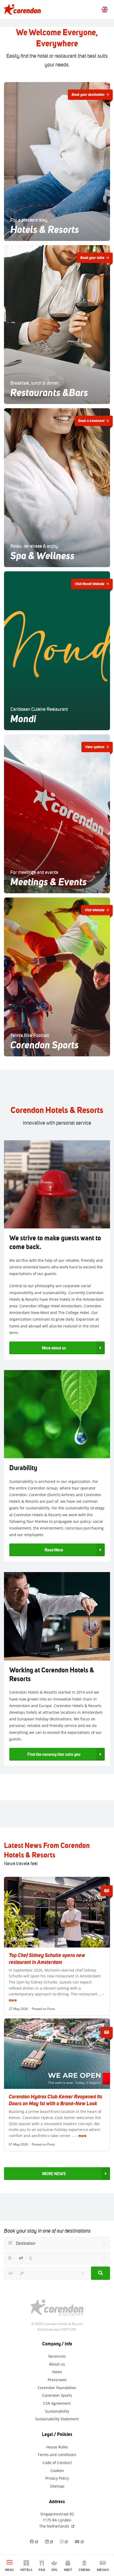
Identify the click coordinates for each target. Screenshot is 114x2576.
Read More (54, 1550)
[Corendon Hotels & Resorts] (22, 10)
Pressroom (57, 2380)
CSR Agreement (57, 2403)
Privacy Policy (57, 2478)
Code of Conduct (57, 2463)
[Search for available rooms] (100, 2273)
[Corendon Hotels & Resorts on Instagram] (64, 2541)
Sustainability (57, 2411)
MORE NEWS (54, 2174)
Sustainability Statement (57, 2419)
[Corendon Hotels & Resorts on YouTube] (80, 2541)
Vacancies (57, 2356)
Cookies (57, 2470)
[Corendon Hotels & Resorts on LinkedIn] (49, 2541)
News (57, 2372)
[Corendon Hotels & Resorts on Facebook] (34, 2541)
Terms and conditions (57, 2455)
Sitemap (57, 2486)
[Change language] (105, 10)
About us (57, 2364)
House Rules (57, 2447)
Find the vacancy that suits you (54, 1754)
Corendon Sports (57, 2395)
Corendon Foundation (57, 2387)
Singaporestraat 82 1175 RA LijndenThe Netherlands (57, 2520)
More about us (54, 1348)
